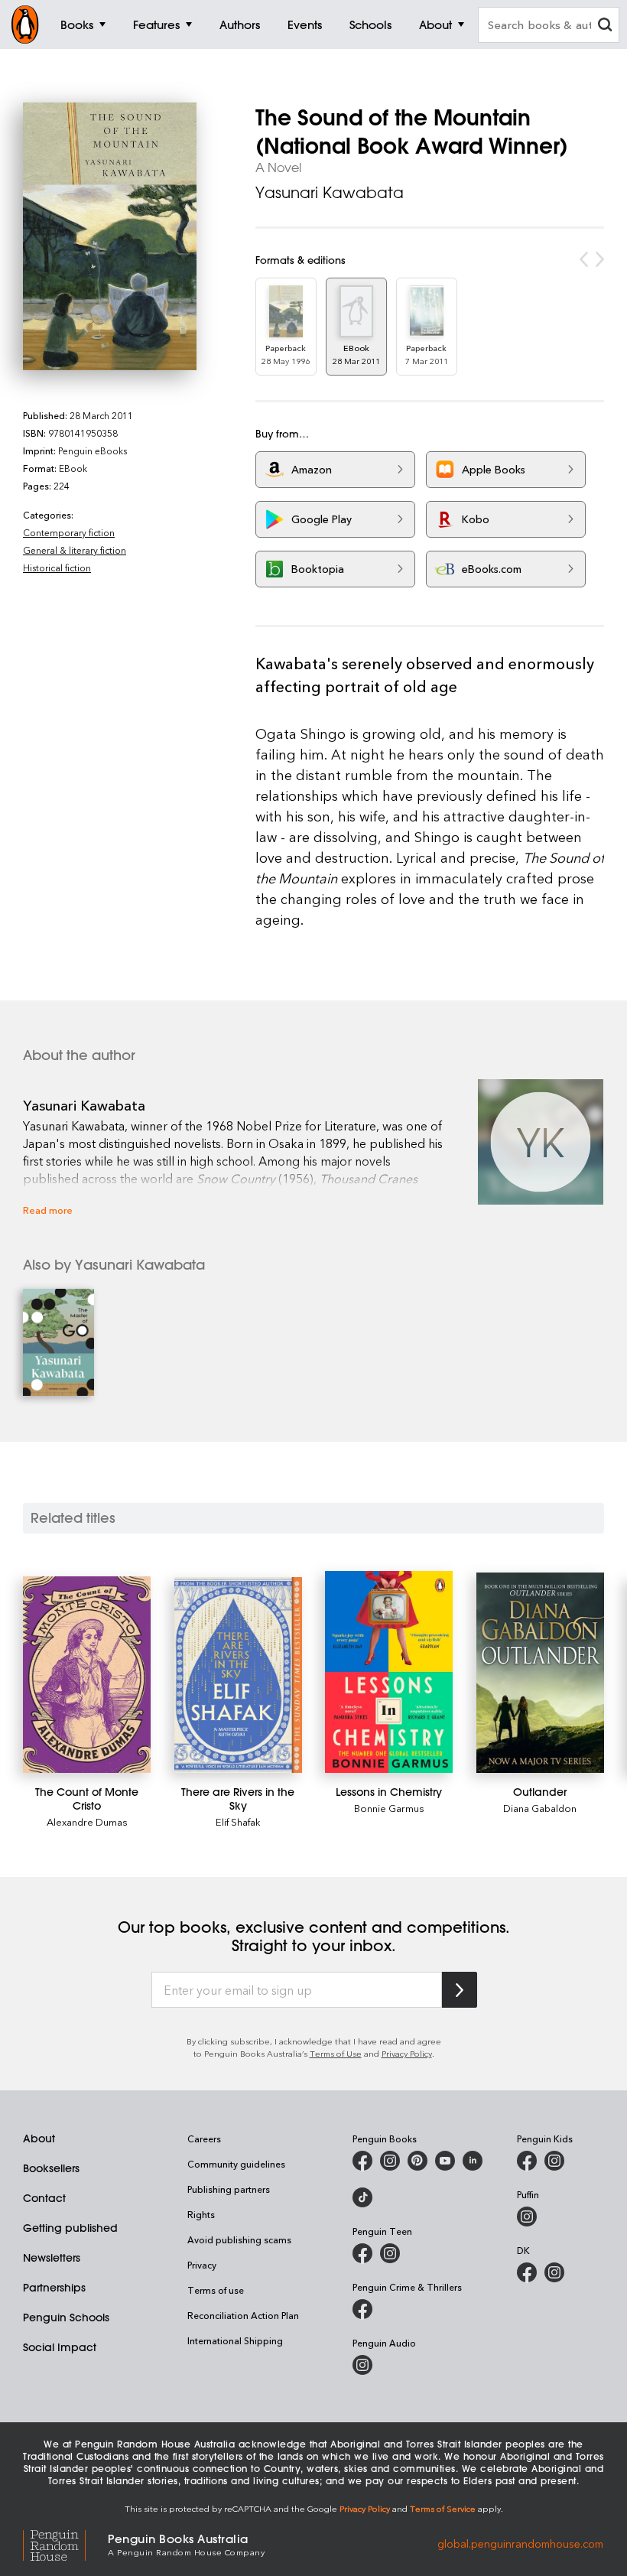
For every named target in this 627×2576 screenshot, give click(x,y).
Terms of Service (443, 2508)
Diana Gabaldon (540, 1808)
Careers (204, 2139)
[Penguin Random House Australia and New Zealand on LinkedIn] (473, 2161)
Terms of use (216, 2290)
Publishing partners (229, 2189)
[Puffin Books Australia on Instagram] (527, 2217)
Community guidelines (236, 2164)
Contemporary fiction (69, 532)
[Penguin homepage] (25, 24)
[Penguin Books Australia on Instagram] (390, 2161)
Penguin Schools (66, 2317)
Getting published (70, 2228)
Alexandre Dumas (87, 1821)
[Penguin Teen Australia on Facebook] (362, 2253)
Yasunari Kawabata (330, 192)
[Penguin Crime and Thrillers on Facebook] (362, 2309)
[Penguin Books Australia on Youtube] (445, 2161)
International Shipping (235, 2340)
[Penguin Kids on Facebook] (527, 2161)
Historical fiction (57, 568)
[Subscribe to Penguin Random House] (460, 1990)
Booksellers (51, 2168)
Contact (44, 2198)
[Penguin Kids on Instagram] (554, 2161)
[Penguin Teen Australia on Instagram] (390, 2253)
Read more (48, 1210)
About (39, 2139)
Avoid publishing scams (239, 2239)
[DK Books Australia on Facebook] (527, 2272)
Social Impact (60, 2347)
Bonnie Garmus (389, 1808)
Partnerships (54, 2288)
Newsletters (52, 2258)
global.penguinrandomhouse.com (520, 2543)
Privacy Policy (407, 2053)
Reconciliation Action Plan (243, 2315)
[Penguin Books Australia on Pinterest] (417, 2161)
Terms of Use (336, 2053)
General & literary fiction (75, 550)
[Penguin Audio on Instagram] (362, 2365)
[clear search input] (605, 26)
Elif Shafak (238, 1821)
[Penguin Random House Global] (65, 2543)
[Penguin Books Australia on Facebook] (362, 2161)
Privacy (202, 2265)
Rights (201, 2214)
